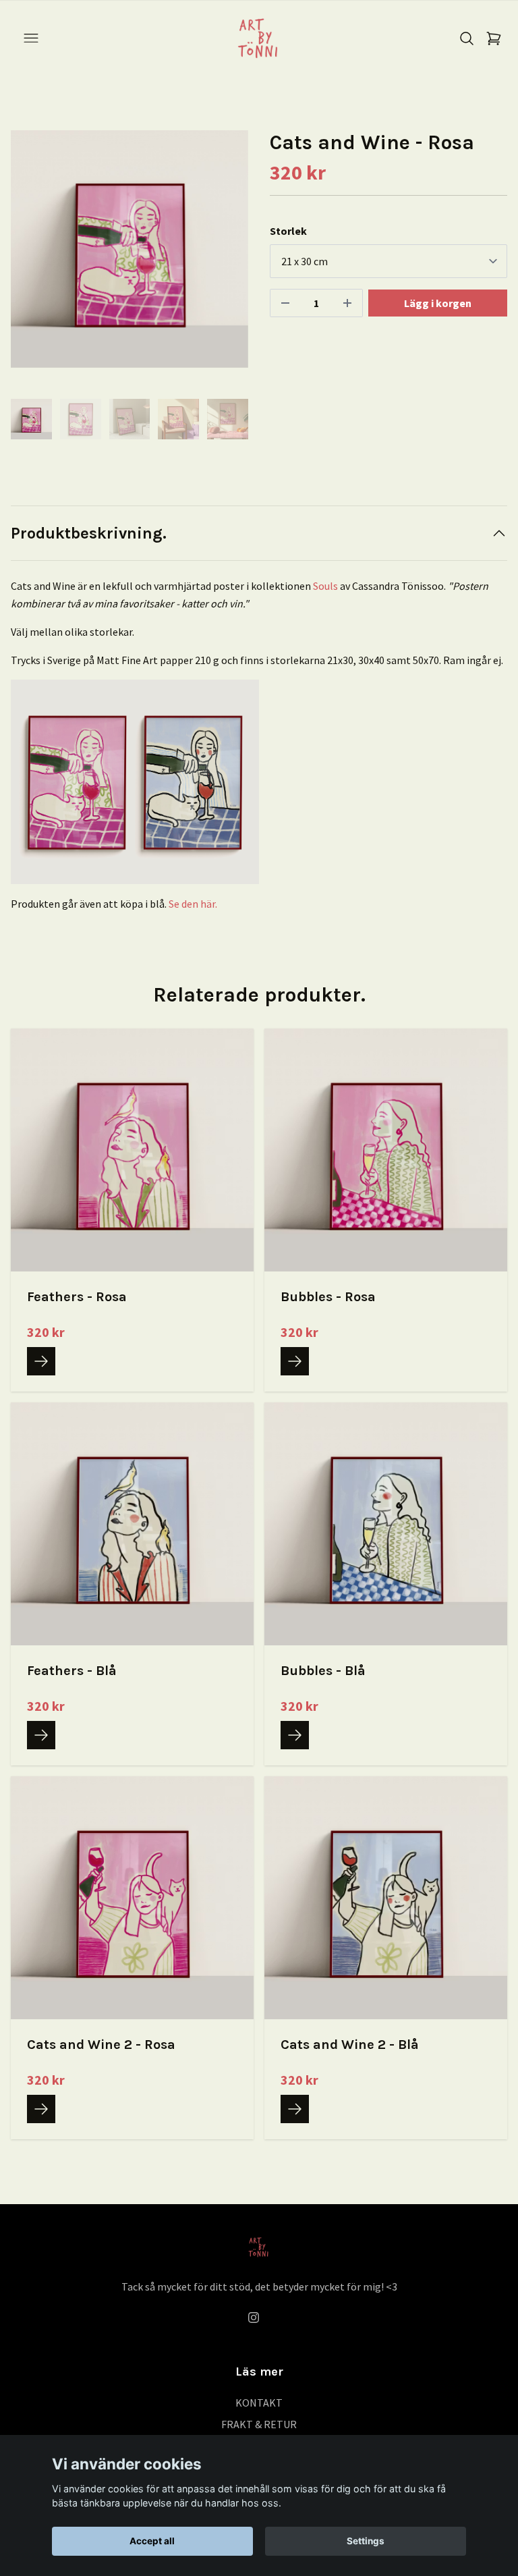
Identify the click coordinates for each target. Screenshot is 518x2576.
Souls (325, 586)
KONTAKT (259, 2403)
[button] (225, 254)
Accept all (152, 2541)
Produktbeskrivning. (89, 533)
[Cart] (494, 38)
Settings (366, 2541)
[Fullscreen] (129, 249)
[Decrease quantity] (285, 303)
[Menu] (31, 38)
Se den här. (193, 904)
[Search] (467, 38)
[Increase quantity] (347, 303)
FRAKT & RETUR (259, 2424)
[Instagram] (254, 2318)
